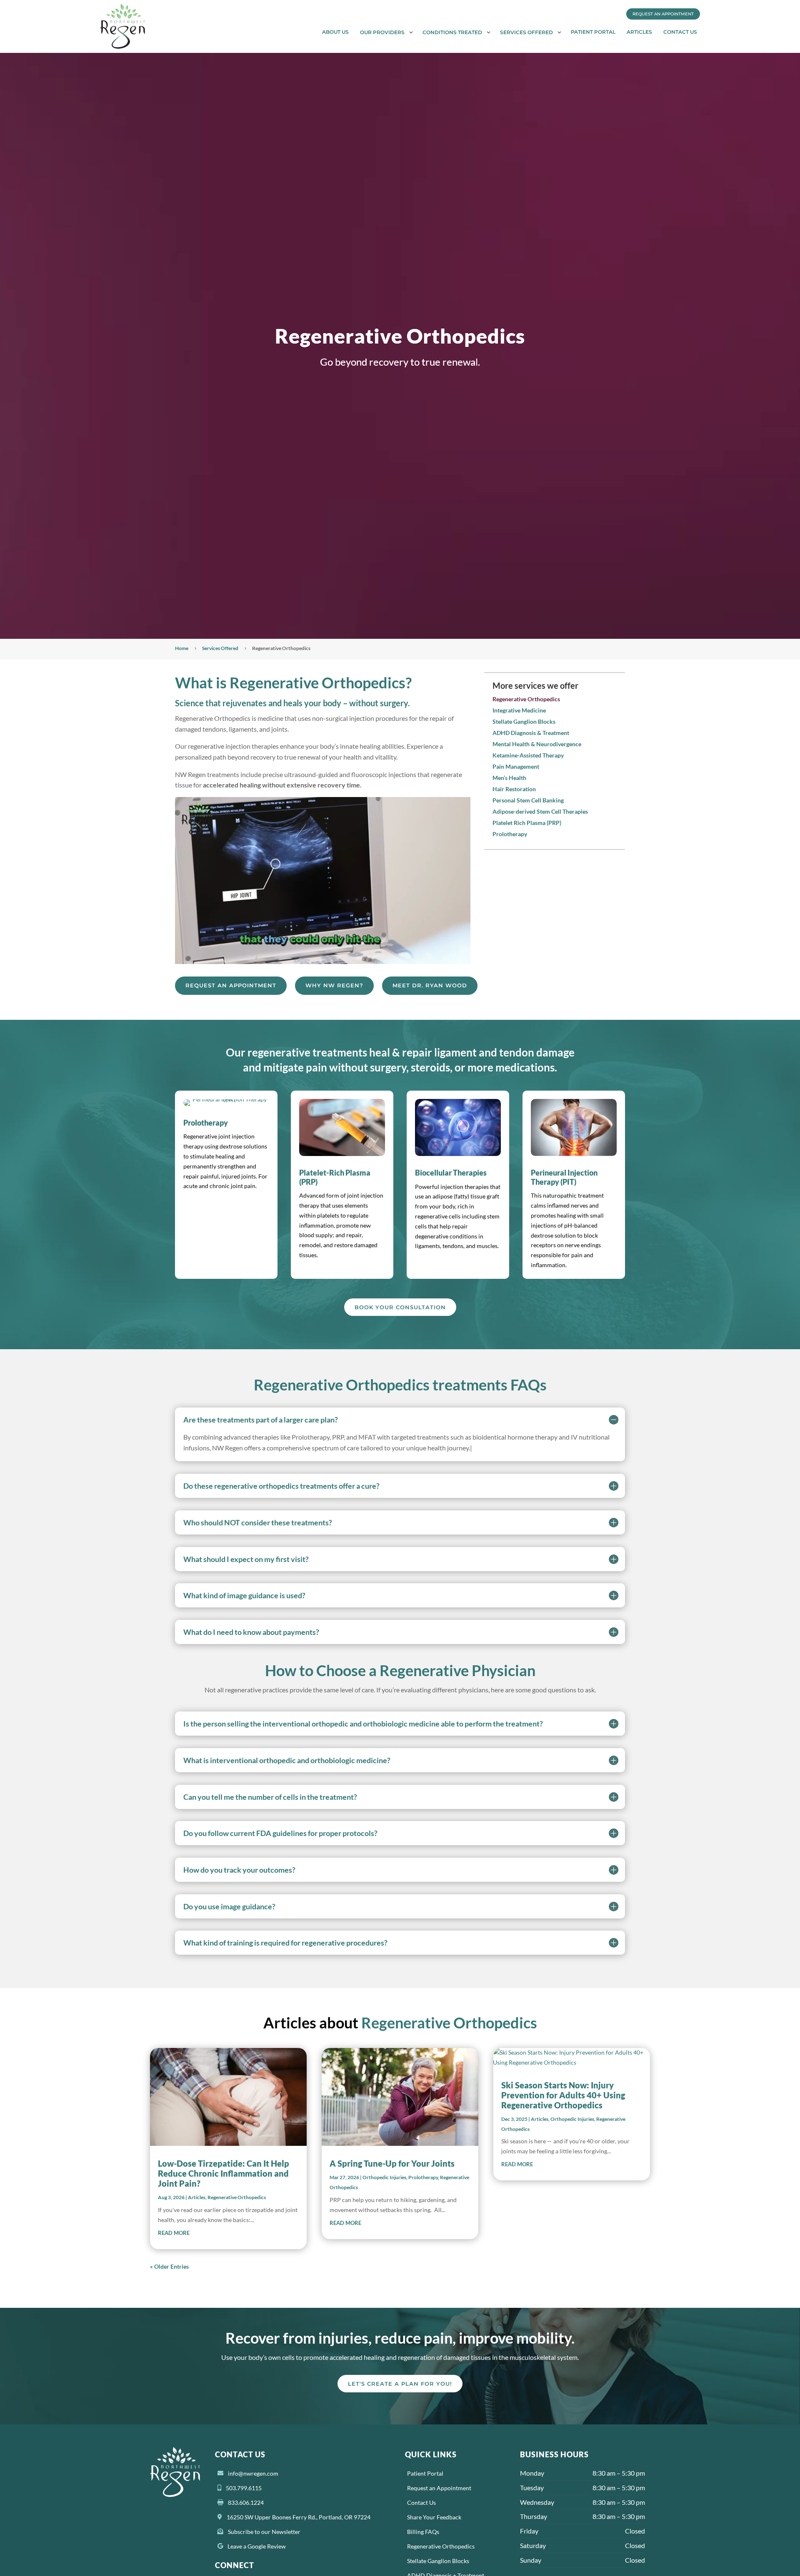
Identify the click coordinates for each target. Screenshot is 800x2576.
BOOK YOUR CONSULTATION (400, 1307)
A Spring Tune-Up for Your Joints (392, 2163)
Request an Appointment (663, 14)
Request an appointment (231, 985)
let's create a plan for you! (400, 2384)
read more (174, 2233)
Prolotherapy (206, 1123)
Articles (197, 2197)
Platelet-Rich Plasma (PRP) (335, 1177)
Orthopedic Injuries (384, 2177)
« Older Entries (169, 2266)
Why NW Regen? (334, 985)
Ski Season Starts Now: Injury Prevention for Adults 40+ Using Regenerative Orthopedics (563, 2095)
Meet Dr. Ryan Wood (430, 985)
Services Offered (220, 648)
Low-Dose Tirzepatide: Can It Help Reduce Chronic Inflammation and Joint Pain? (224, 2173)
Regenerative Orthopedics (237, 2197)
